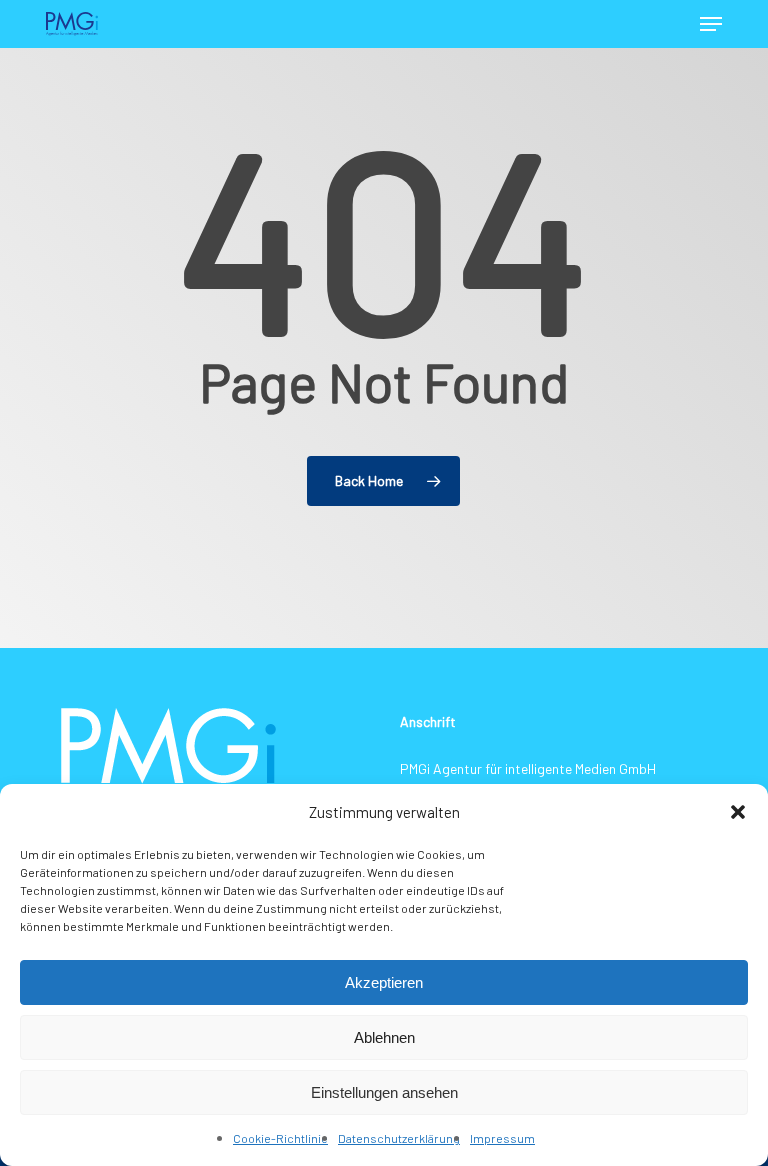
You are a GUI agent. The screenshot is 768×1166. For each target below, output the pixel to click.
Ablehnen (384, 1037)
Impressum (502, 1138)
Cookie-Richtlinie (280, 1138)
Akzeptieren (384, 982)
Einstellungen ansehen (384, 1092)
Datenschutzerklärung (399, 1138)
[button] (738, 812)
